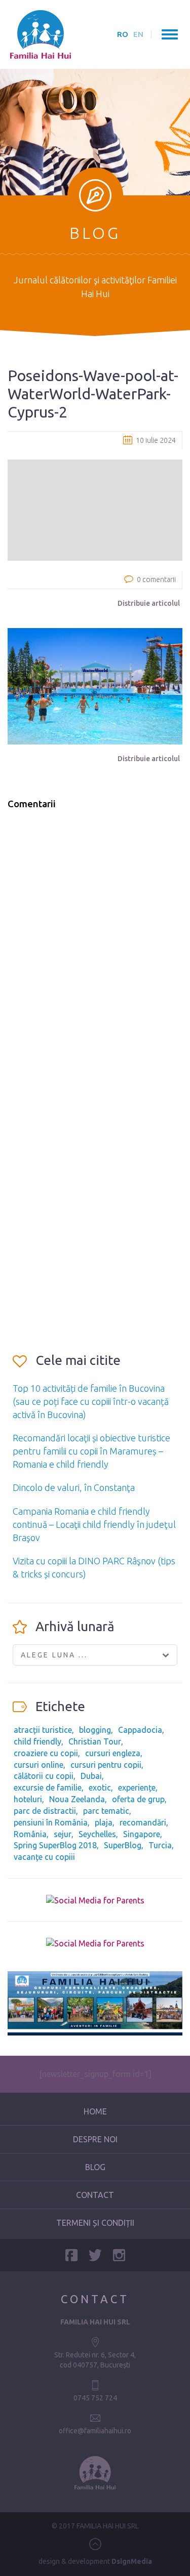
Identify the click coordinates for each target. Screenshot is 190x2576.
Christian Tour (95, 1741)
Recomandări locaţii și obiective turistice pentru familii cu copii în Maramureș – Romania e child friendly (91, 1451)
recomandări (143, 1822)
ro (123, 34)
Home (95, 2111)
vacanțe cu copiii (44, 1857)
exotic (100, 1788)
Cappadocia (140, 1730)
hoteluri (28, 1799)
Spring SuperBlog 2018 (55, 1845)
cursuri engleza (113, 1753)
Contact (95, 2195)
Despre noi (95, 2139)
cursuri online (39, 1765)
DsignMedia (132, 2561)
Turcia (160, 1845)
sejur (63, 1834)
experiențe (137, 1788)
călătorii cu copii (44, 1776)
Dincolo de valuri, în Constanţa (74, 1487)
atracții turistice (43, 1730)
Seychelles (97, 1834)
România (30, 1834)
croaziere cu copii (46, 1753)
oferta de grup (138, 1799)
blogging (95, 1730)
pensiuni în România (51, 1822)
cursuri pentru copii (106, 1765)
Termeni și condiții (95, 2223)
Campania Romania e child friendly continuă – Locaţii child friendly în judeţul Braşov (94, 1524)
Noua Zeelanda (77, 1799)
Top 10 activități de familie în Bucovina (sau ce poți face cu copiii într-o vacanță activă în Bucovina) (91, 1401)
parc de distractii (45, 1811)
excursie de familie (48, 1788)
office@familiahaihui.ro (95, 2431)
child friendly (37, 1741)
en (138, 34)
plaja (104, 1822)
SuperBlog (123, 1845)
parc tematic (106, 1811)
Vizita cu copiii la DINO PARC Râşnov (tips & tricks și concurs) (94, 1567)
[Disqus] (95, 946)
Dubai (91, 1776)
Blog (95, 2167)
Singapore (142, 1834)
